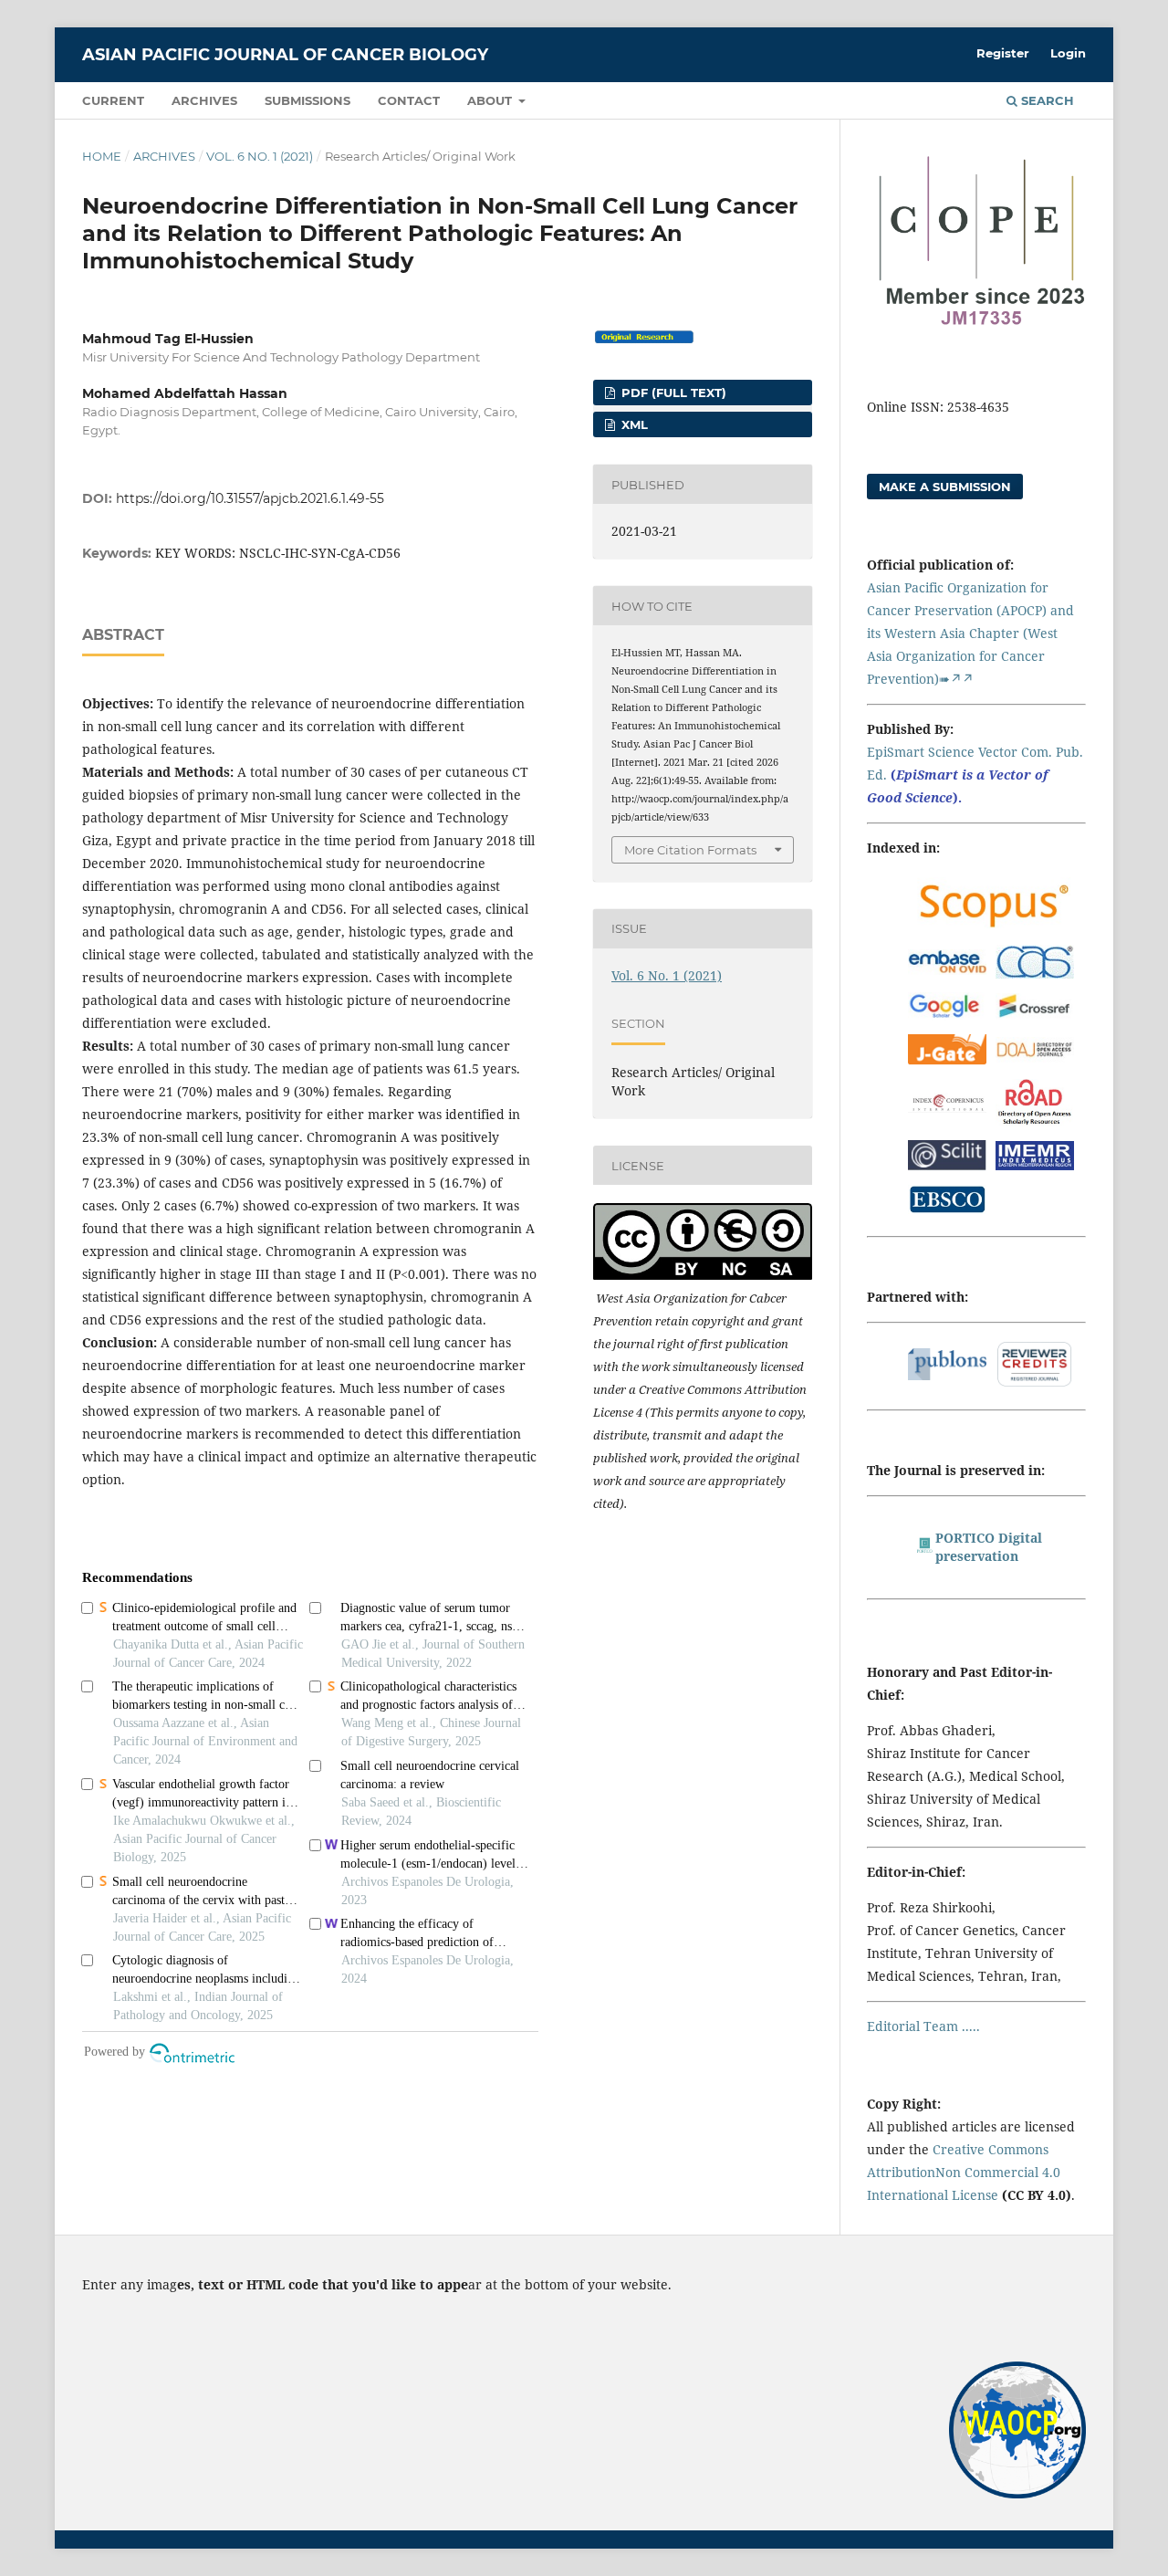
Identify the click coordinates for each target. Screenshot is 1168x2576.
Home (102, 156)
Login (1068, 53)
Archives (204, 100)
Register (1003, 53)
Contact (409, 100)
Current (113, 100)
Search (1046, 100)
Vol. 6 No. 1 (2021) (260, 156)
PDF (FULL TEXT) (672, 393)
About (491, 100)
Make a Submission (945, 487)
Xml (633, 424)
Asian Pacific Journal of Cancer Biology (285, 55)
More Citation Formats (690, 850)
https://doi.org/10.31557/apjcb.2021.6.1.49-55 (250, 498)
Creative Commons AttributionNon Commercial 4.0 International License (964, 2172)
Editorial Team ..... (923, 2026)
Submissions (308, 100)
